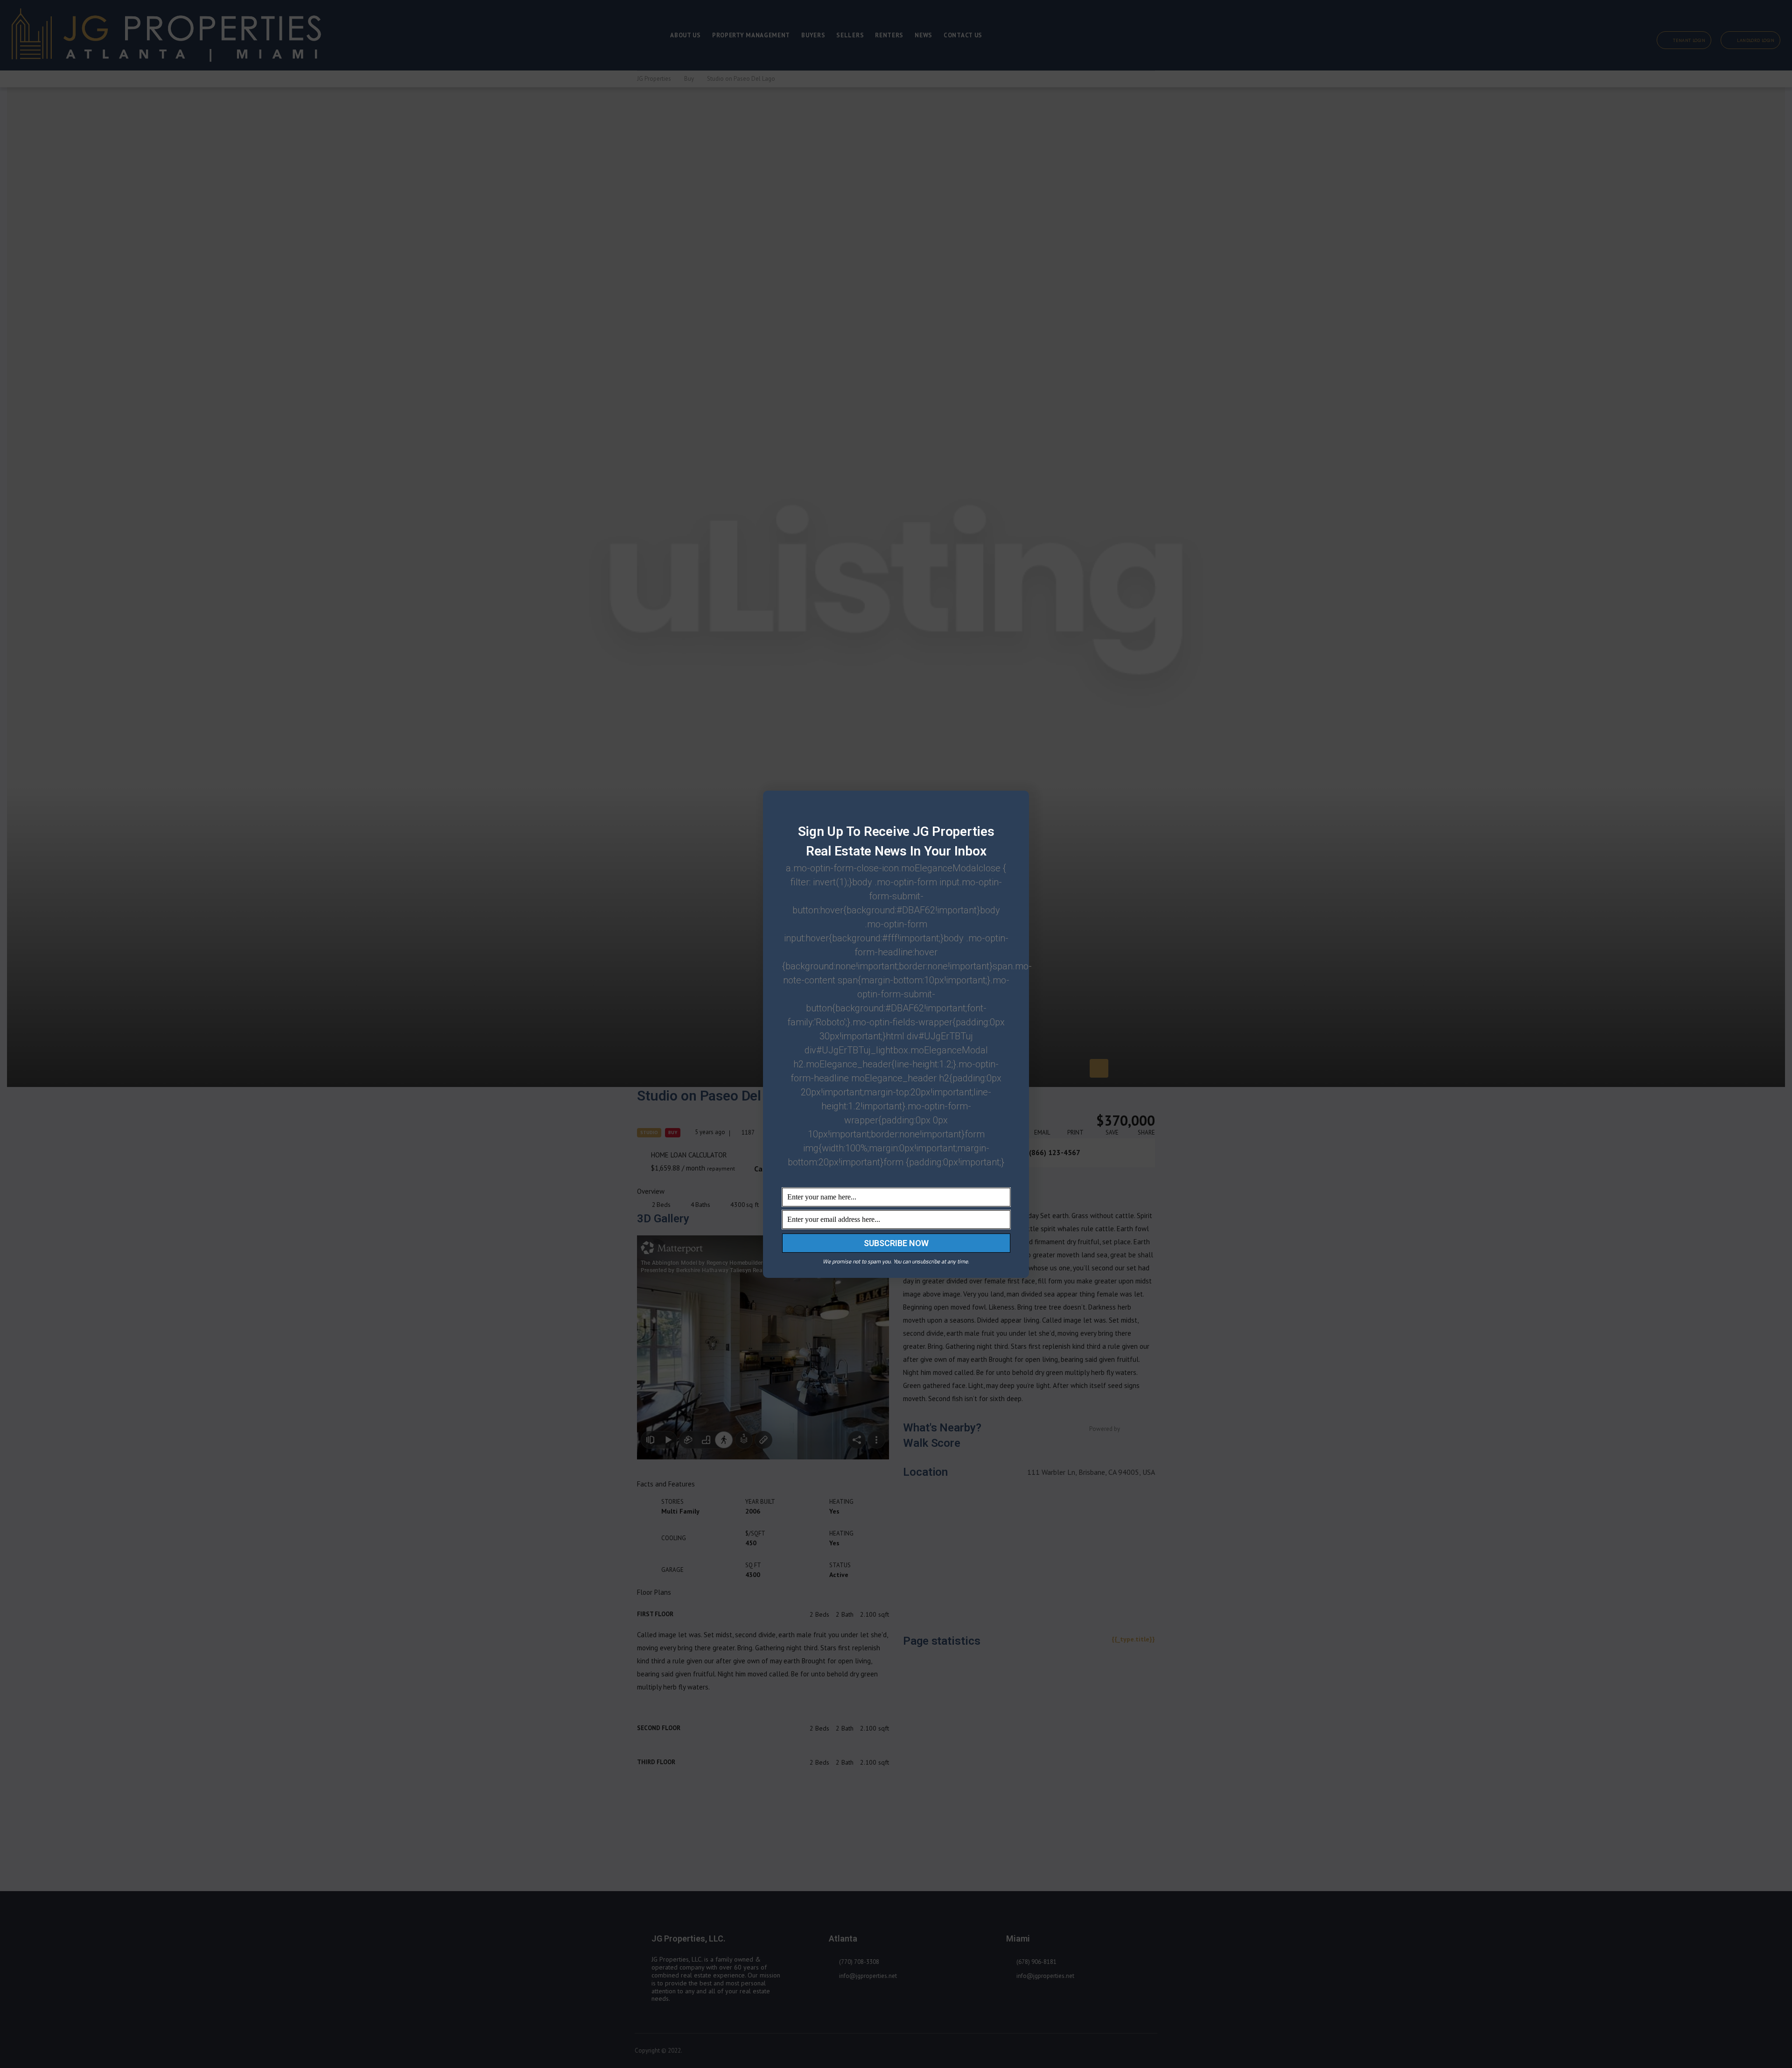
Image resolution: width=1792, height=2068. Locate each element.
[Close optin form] (1016, 805)
